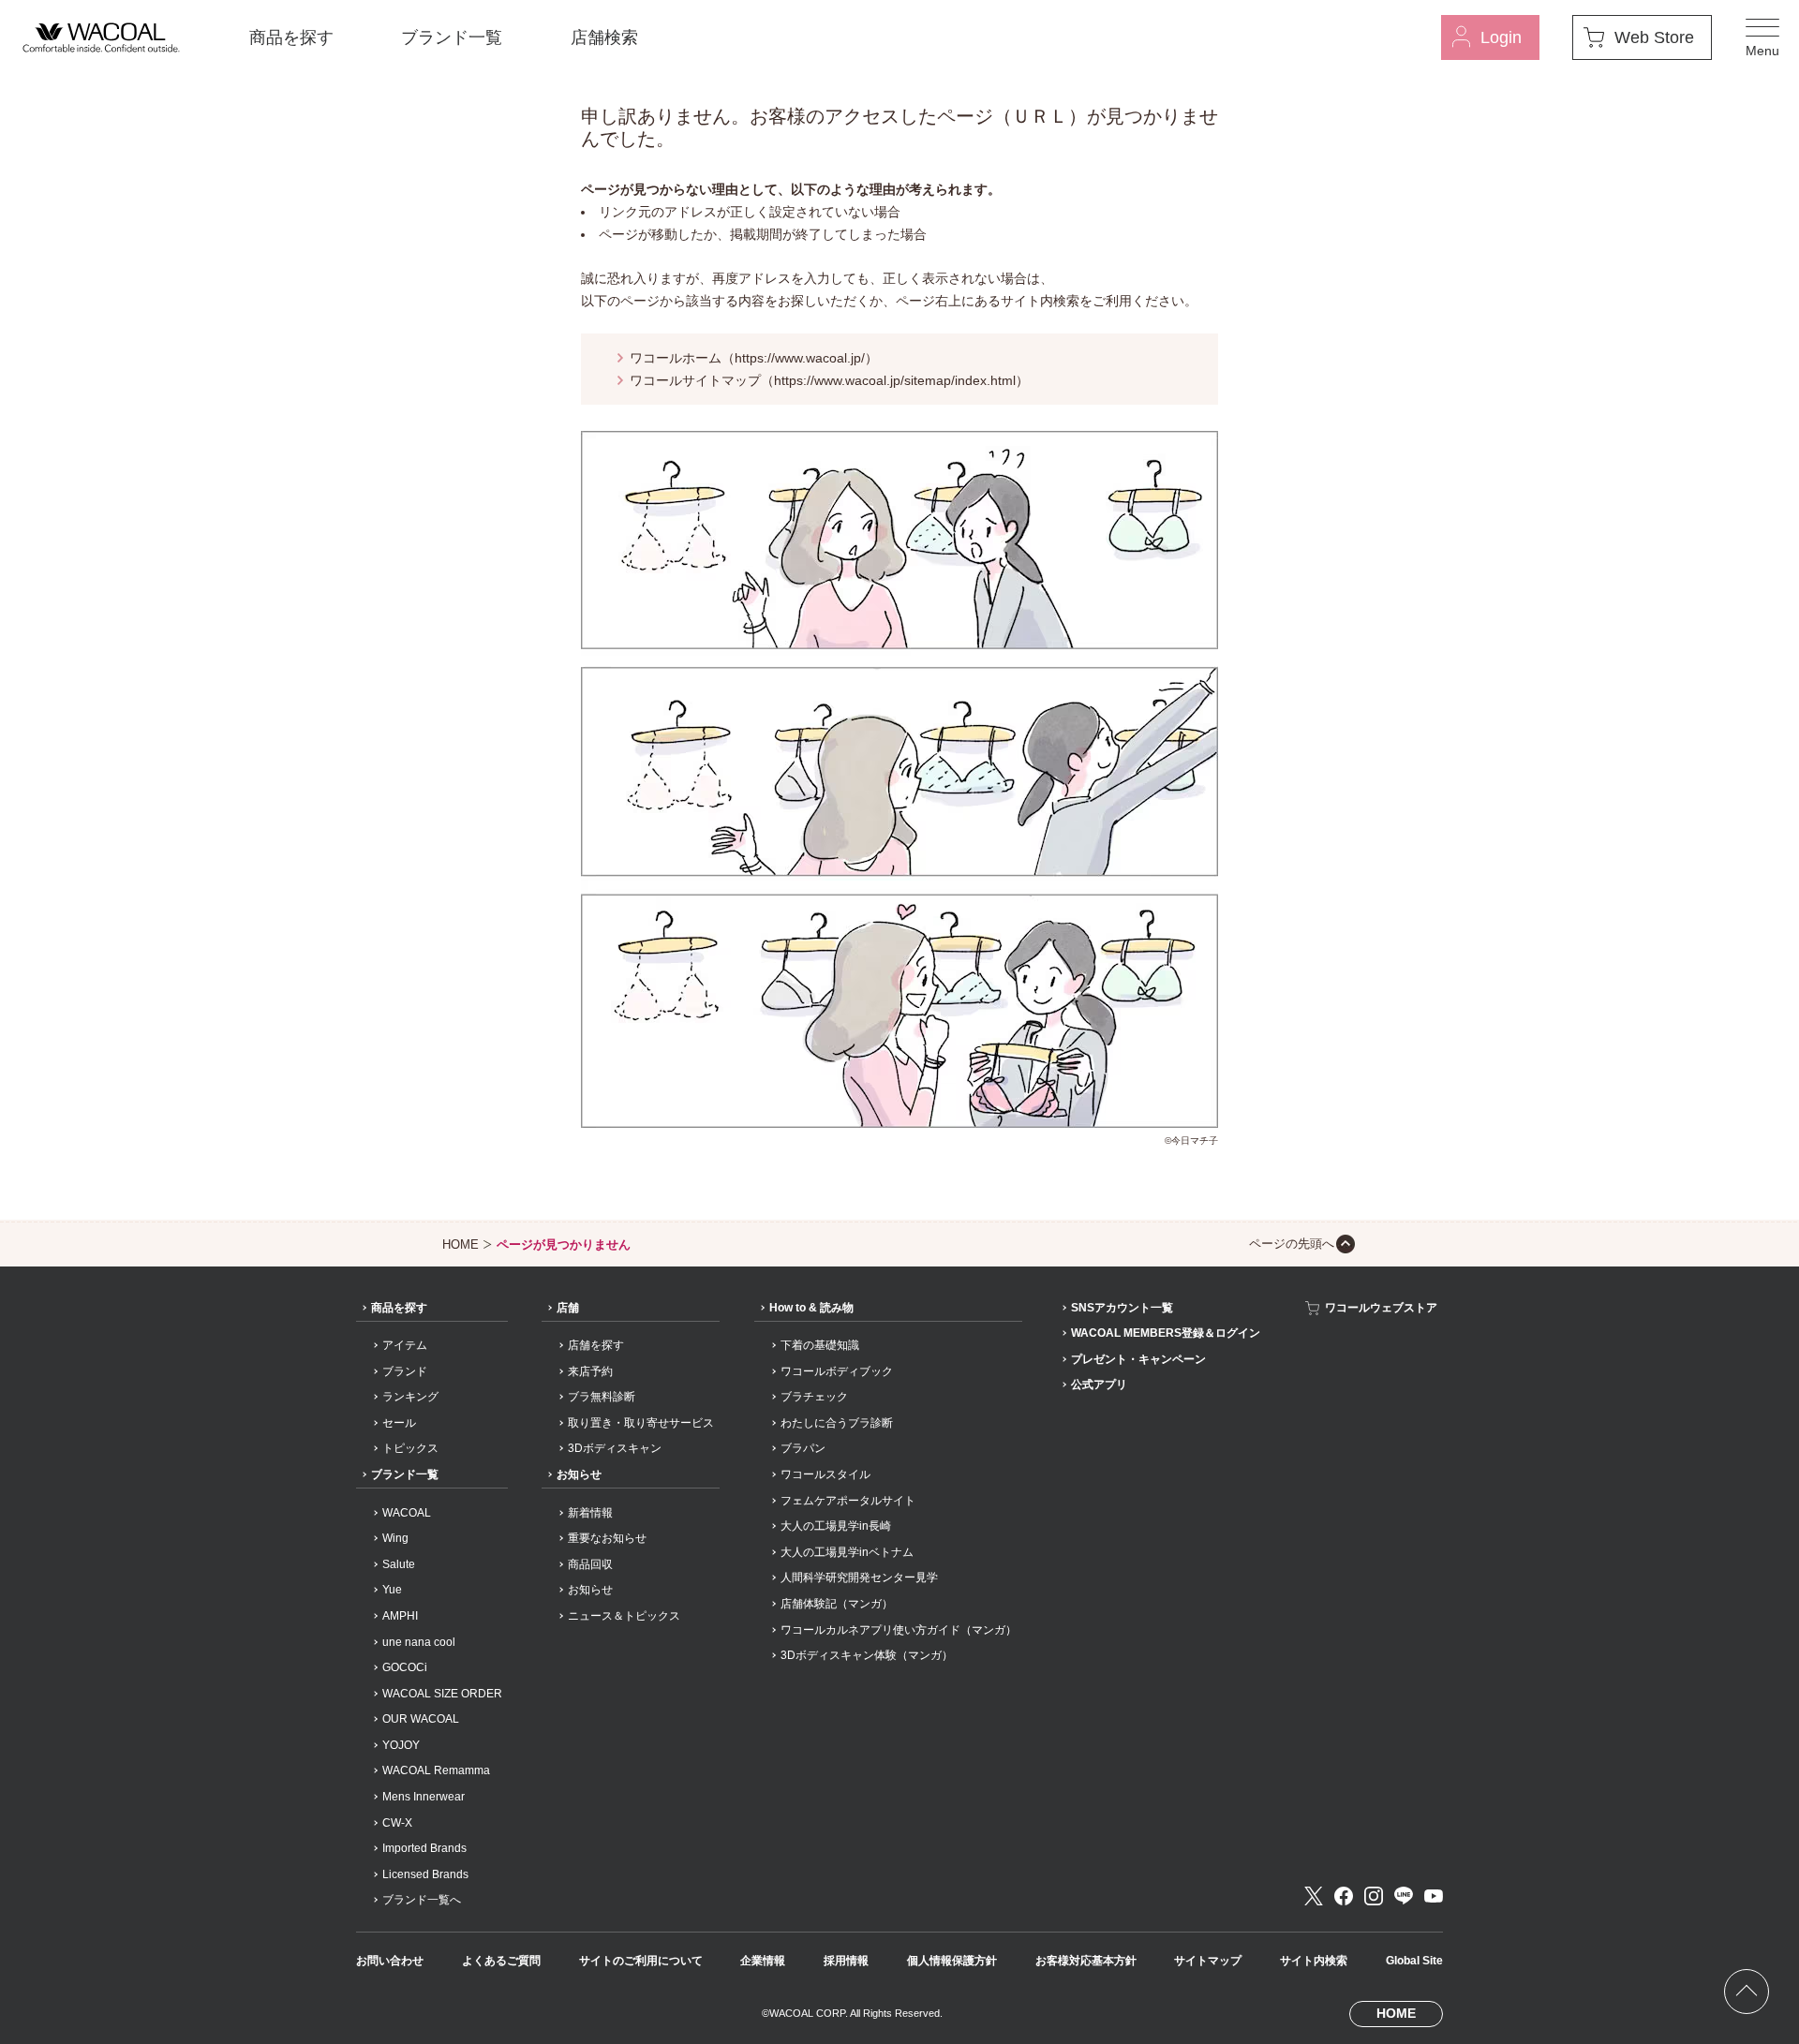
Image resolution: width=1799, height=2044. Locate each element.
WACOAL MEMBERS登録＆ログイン (1166, 1333)
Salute (399, 1564)
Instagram (1374, 1896)
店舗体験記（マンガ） (837, 1604)
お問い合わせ (390, 1961)
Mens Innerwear (424, 1797)
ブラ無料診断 (602, 1397)
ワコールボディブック (837, 1371)
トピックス (410, 1448)
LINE (1404, 1896)
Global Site (1414, 1961)
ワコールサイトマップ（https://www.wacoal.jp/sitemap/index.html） (829, 380)
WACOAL (407, 1513)
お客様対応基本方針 (1086, 1961)
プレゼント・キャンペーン (1138, 1359)
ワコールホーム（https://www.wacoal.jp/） (754, 358)
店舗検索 (604, 37)
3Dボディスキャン (615, 1448)
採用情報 (846, 1961)
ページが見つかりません (564, 1244)
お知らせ (579, 1474)
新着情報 (590, 1513)
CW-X (397, 1823)
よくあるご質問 (501, 1961)
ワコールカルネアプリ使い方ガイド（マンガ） (899, 1630)
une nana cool (419, 1642)
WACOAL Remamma (436, 1770)
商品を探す (291, 37)
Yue (392, 1590)
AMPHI (400, 1616)
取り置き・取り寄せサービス (641, 1423)
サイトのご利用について (641, 1961)
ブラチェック (814, 1397)
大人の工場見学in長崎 (836, 1526)
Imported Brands (424, 1848)
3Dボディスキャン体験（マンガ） (867, 1655)
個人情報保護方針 (952, 1961)
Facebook (1344, 1896)
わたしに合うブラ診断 (837, 1423)
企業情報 (763, 1961)
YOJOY (401, 1745)
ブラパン (803, 1448)
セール (399, 1423)
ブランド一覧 (452, 37)
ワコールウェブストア (1381, 1308)
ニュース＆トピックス (624, 1616)
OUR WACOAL (421, 1719)
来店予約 (590, 1371)
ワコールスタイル (825, 1474)
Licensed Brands (425, 1874)
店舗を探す (596, 1345)
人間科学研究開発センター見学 (859, 1577)
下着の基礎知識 (820, 1345)
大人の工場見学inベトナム (847, 1552)
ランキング (410, 1397)
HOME (461, 1244)
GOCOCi (405, 1667)
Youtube (1434, 1896)
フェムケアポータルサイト (848, 1501)
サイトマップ (1208, 1961)
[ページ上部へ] (1747, 1992)
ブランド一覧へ (422, 1900)
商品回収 (590, 1564)
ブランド (405, 1371)
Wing (395, 1538)
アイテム (405, 1345)
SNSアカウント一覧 (1122, 1308)
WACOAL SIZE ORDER (442, 1694)
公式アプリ (1099, 1385)
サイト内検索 (1314, 1961)
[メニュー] (1762, 37)
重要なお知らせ (607, 1538)
